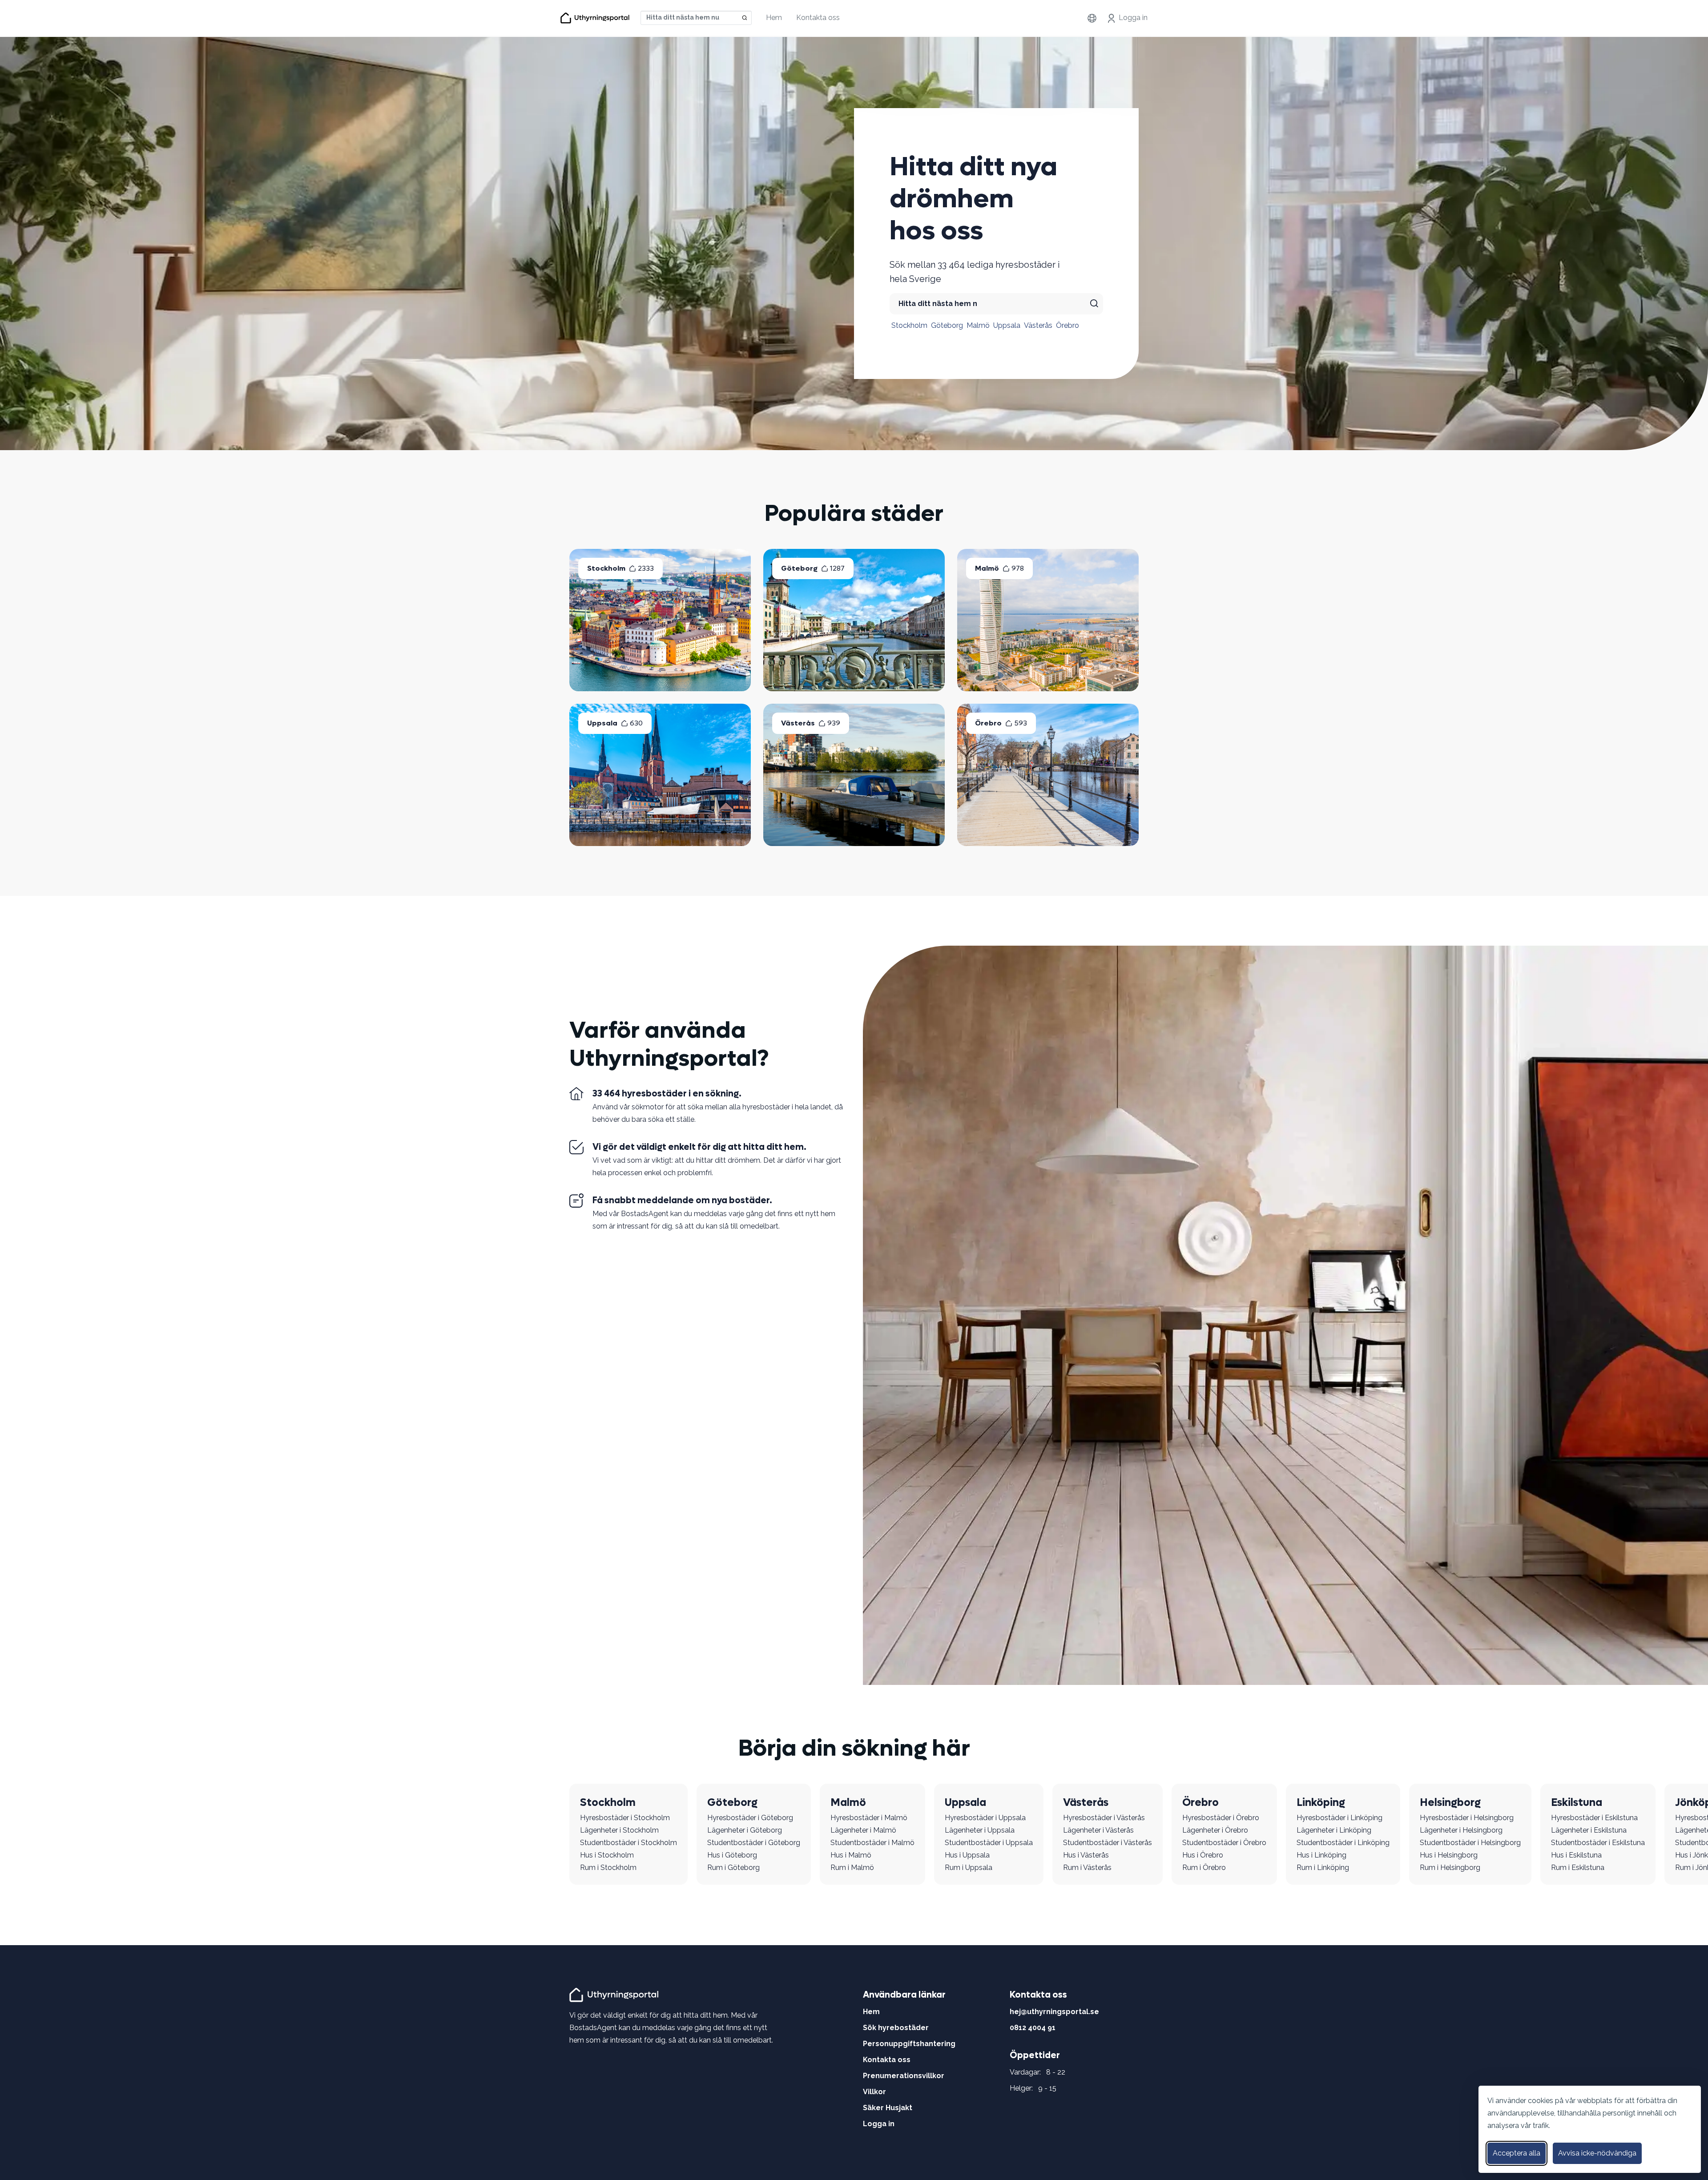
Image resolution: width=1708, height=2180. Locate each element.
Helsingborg (1450, 1803)
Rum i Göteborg (733, 1868)
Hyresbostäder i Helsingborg (1467, 1818)
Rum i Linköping (1323, 1868)
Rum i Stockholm (608, 1868)
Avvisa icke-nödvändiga (1597, 2153)
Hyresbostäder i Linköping (1339, 1818)
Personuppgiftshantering (909, 2044)
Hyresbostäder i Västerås (1104, 1818)
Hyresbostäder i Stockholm (625, 1818)
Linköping (1321, 1803)
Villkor (874, 2092)
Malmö (978, 325)
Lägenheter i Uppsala (980, 1830)
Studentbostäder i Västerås (1108, 1843)
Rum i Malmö (852, 1868)
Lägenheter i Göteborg (745, 1830)
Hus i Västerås (1086, 1855)
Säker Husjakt (888, 2108)
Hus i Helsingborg (1449, 1855)
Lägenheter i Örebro (1215, 1830)
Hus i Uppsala (967, 1855)
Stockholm (909, 325)
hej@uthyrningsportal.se (1054, 2012)
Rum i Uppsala (969, 1868)
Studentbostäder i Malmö (872, 1843)
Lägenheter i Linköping (1334, 1830)
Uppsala (1007, 325)
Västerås (1038, 325)
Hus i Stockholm (607, 1855)
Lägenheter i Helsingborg (1461, 1830)
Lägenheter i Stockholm (619, 1830)
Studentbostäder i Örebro (1224, 1843)
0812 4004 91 (1033, 2028)
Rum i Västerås (1087, 1868)
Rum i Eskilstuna (1578, 1868)
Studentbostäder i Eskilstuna (1598, 1843)
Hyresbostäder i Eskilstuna (1594, 1818)
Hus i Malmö (851, 1855)
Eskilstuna (1577, 1803)
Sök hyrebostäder (896, 2028)
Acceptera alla (1517, 2153)
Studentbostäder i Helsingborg (1470, 1843)
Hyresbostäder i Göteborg (750, 1818)
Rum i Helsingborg (1450, 1868)
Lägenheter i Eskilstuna (1589, 1830)
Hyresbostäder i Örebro (1221, 1818)
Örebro (1067, 325)
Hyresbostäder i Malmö (869, 1818)
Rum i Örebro (1204, 1868)
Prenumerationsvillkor (904, 2076)
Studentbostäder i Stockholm (628, 1843)
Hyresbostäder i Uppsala (985, 1818)
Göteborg (947, 325)
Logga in (1133, 18)
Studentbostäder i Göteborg (754, 1843)
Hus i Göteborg (732, 1855)
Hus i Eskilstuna (1576, 1855)
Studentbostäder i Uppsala (989, 1843)
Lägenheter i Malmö (863, 1830)
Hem (774, 18)
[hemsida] (615, 1994)
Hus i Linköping (1321, 1855)
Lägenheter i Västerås (1098, 1830)
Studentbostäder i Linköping (1343, 1843)
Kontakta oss (818, 18)
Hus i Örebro (1203, 1855)
